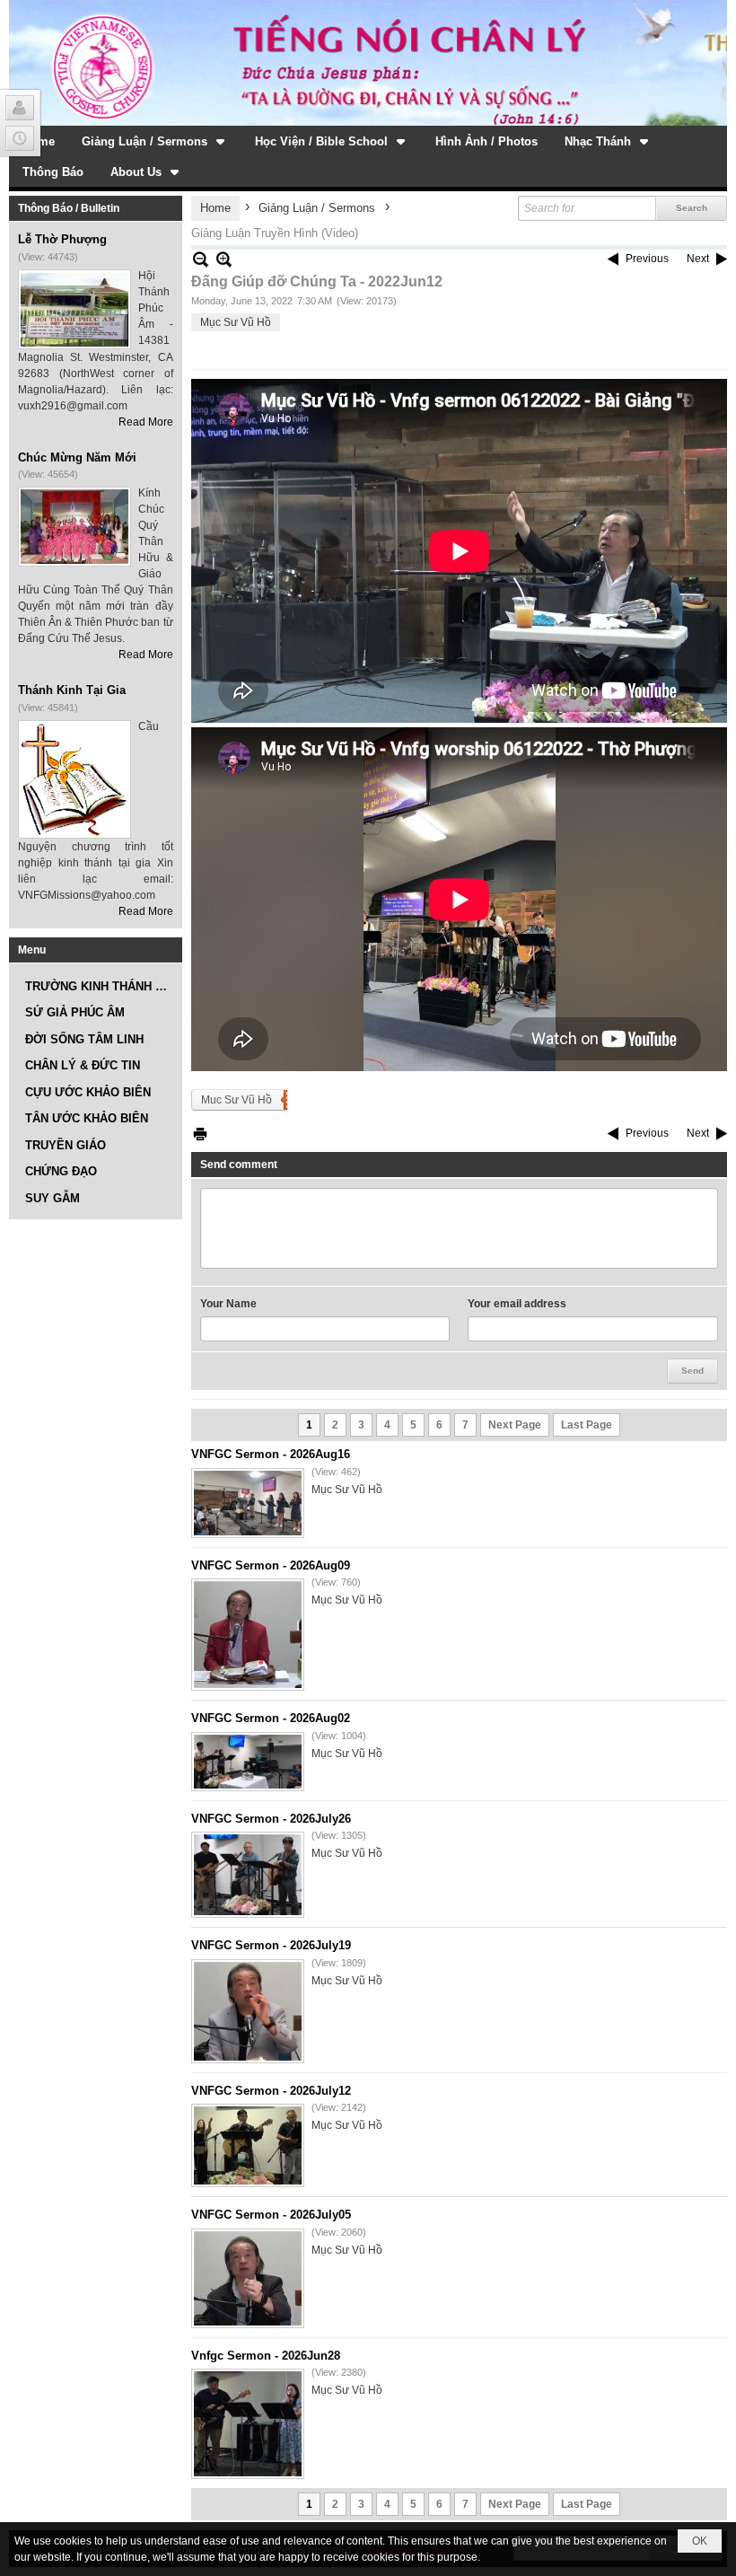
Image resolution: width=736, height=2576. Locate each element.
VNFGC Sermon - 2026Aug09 (271, 1565)
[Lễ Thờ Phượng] (74, 309)
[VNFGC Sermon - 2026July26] (248, 1875)
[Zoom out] (224, 259)
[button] (155, 141)
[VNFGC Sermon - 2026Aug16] (248, 1503)
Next (698, 259)
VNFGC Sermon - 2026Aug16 (271, 1454)
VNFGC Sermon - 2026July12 (271, 2091)
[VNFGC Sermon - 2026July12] (248, 2145)
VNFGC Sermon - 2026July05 (271, 2215)
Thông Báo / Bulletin (69, 208)
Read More (146, 422)
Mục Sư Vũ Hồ (236, 322)
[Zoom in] (201, 259)
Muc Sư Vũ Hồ (237, 1100)
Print (200, 1134)
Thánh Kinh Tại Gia (72, 690)
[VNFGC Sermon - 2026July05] (248, 2278)
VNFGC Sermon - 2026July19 (271, 1945)
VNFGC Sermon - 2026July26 (271, 1819)
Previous (647, 259)
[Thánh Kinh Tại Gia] (74, 779)
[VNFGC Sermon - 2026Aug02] (248, 1762)
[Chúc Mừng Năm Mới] (74, 527)
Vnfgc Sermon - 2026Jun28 (266, 2356)
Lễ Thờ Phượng (62, 239)
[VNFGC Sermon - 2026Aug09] (248, 1635)
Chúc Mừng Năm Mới (77, 457)
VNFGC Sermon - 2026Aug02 (271, 1718)
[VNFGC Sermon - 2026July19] (248, 2011)
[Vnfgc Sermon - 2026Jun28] (248, 2424)
